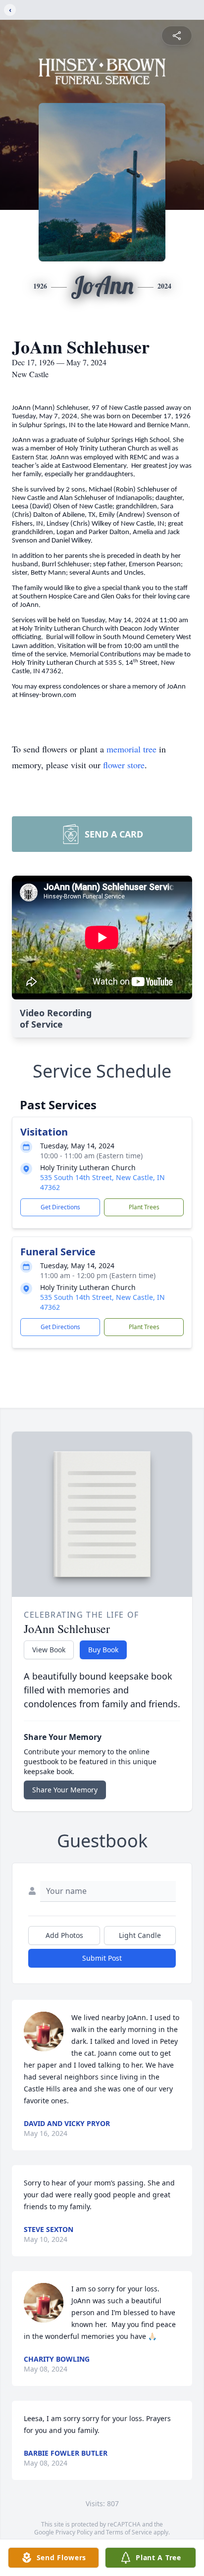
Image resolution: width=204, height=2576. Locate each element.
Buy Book (103, 1650)
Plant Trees (144, 1207)
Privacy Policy (74, 2532)
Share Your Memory (65, 1790)
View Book (49, 1650)
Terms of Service (129, 2532)
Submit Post (102, 1958)
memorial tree (131, 749)
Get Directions (60, 1207)
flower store (124, 765)
